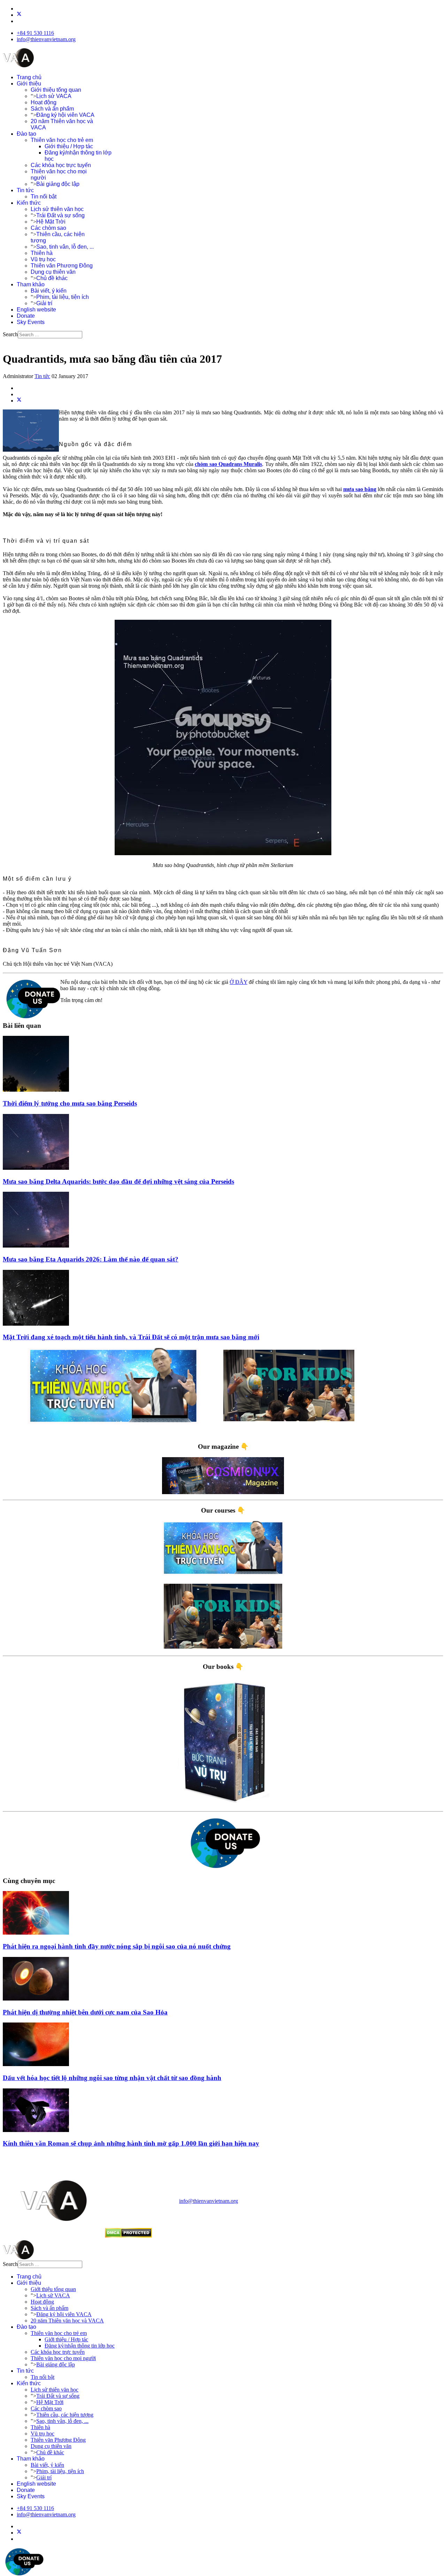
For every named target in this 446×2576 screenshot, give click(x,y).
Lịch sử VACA (54, 96)
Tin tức (25, 190)
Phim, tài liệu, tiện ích (63, 297)
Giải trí (44, 303)
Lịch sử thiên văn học (57, 209)
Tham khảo (31, 284)
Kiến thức (29, 203)
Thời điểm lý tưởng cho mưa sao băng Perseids (70, 1103)
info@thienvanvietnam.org (46, 39)
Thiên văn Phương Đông (62, 266)
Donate (26, 316)
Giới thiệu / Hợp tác (69, 146)
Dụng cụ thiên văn (53, 272)
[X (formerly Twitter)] (19, 401)
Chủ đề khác (52, 278)
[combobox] (50, 335)
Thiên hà (42, 253)
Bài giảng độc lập (58, 184)
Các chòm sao (48, 228)
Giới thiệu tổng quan (56, 90)
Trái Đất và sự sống (60, 215)
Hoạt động (44, 102)
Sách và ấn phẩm (52, 109)
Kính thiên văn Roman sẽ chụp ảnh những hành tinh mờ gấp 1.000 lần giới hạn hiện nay (131, 2143)
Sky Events (31, 322)
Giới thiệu (29, 84)
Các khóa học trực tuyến (61, 165)
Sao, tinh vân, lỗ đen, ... (65, 247)
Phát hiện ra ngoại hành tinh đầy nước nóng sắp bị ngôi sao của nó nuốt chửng (117, 1946)
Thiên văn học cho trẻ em (62, 140)
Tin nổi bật (44, 197)
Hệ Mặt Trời (51, 222)
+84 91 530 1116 (35, 33)
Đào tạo (26, 134)
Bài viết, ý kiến (49, 291)
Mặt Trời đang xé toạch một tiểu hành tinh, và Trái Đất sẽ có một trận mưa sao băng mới (131, 1337)
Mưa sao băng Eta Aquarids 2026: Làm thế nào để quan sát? (91, 1259)
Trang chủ (29, 77)
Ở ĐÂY (239, 982)
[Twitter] (19, 15)
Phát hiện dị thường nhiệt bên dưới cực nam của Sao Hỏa (85, 2012)
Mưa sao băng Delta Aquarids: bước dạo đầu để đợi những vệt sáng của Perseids (118, 1181)
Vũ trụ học (43, 259)
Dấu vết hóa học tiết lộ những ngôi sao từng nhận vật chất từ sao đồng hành (112, 2078)
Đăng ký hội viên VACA (65, 115)
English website (36, 310)
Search (10, 334)
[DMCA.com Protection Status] (128, 2236)
